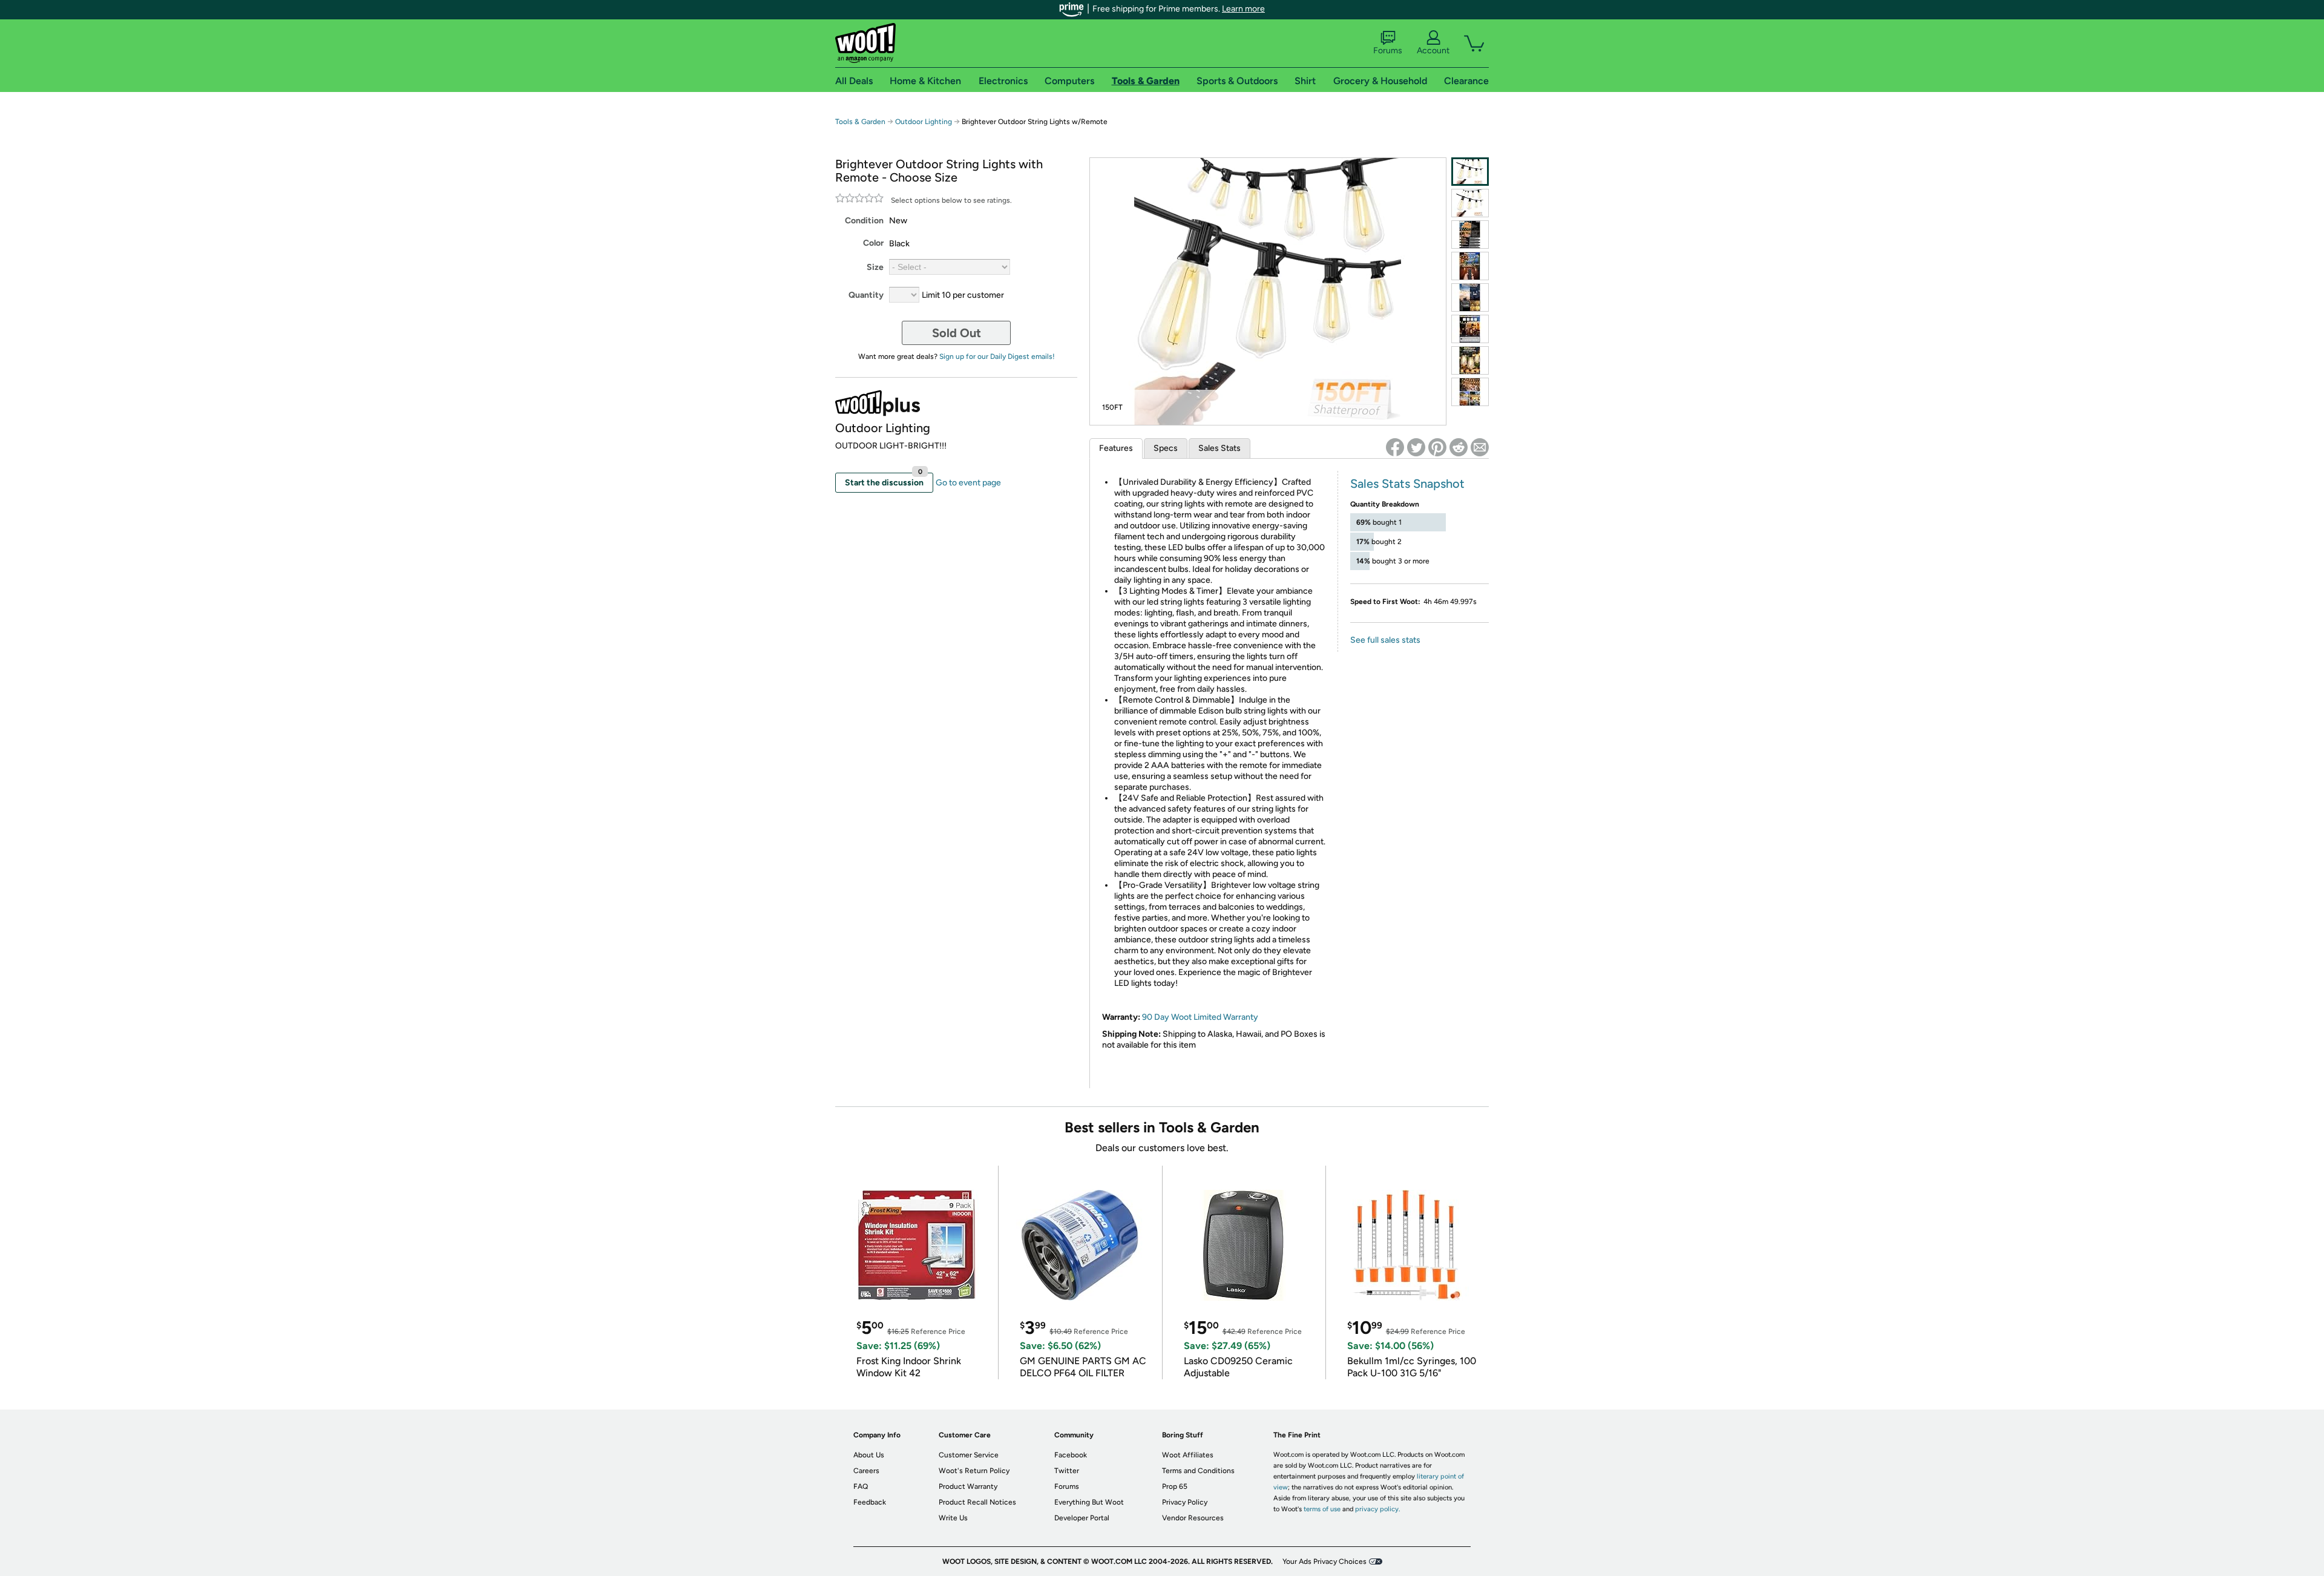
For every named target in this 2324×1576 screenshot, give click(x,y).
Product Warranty (968, 1486)
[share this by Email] (1480, 447)
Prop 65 (1175, 1486)
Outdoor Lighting (924, 122)
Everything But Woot (1089, 1502)
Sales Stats (1219, 448)
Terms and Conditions (1198, 1471)
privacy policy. (1377, 1509)
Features (1116, 448)
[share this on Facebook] (1395, 447)
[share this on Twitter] (1416, 447)
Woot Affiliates (1188, 1455)
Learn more (1243, 9)
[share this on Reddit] (1459, 447)
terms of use (1322, 1509)
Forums (1388, 51)
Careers (866, 1471)
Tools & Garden (860, 122)
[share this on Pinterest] (1437, 447)
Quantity (866, 295)
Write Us (953, 1518)
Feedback (870, 1502)
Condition (864, 221)
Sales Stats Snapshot (1407, 484)
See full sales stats (1385, 640)
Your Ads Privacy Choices (1324, 1561)
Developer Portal (1082, 1518)
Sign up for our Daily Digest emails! (997, 356)
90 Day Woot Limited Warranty (1200, 1017)
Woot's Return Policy (974, 1471)
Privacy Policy (1185, 1502)
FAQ (861, 1486)
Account (1433, 51)
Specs (1166, 448)
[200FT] (1470, 203)
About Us (869, 1455)
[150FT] (1470, 172)
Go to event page (968, 483)
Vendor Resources (1193, 1518)
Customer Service (969, 1455)
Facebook (1071, 1455)
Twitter (1067, 1471)
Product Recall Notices (977, 1502)
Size (875, 267)
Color (873, 243)
